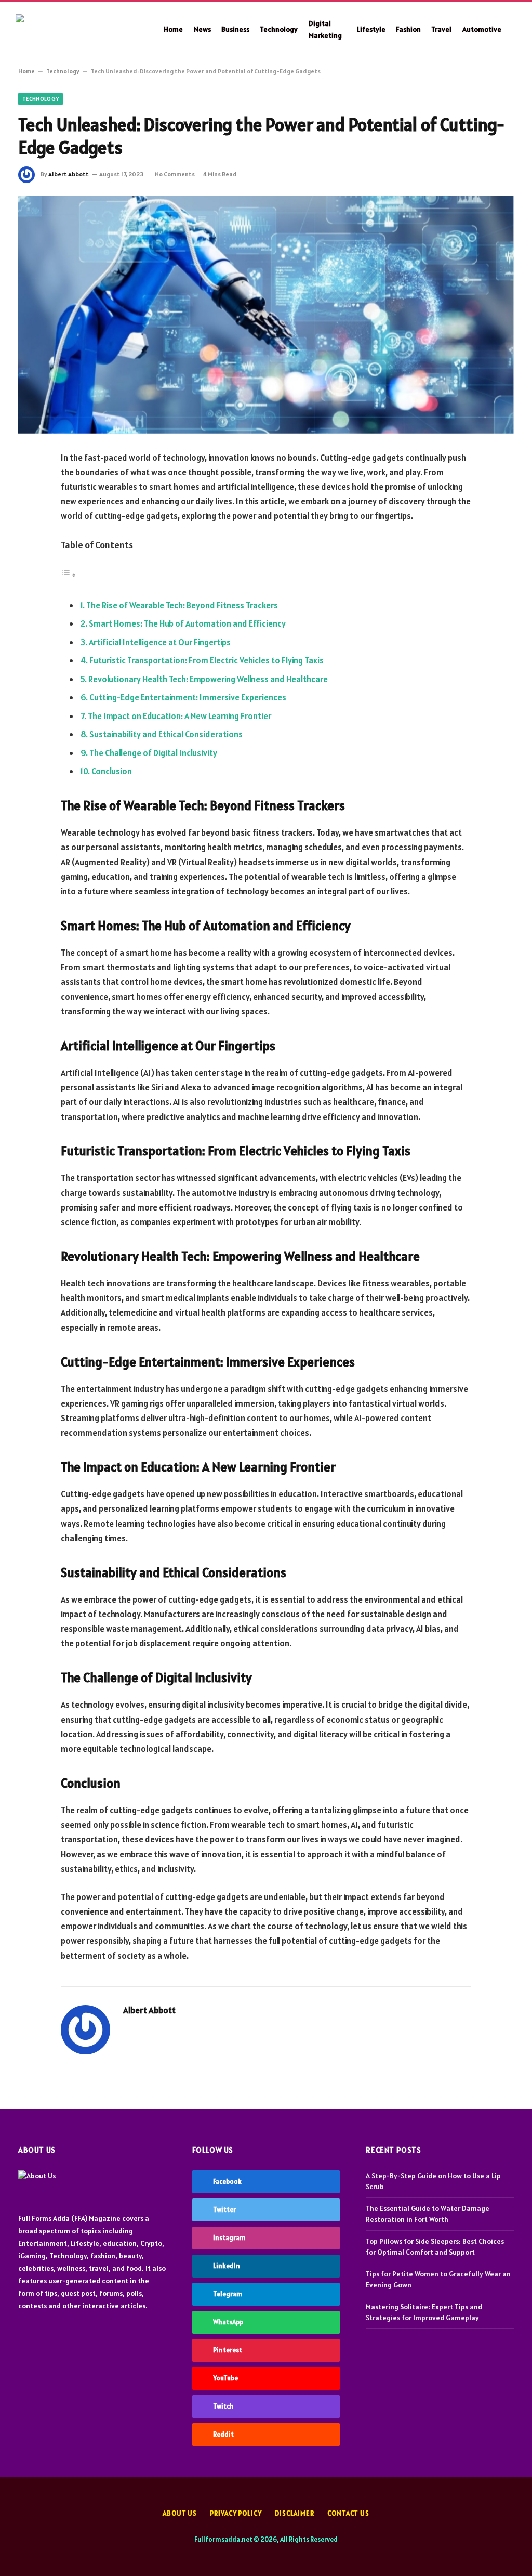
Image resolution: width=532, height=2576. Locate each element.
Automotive (482, 29)
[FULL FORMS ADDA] (78, 30)
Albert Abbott (69, 174)
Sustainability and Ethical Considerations (166, 734)
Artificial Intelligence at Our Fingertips (160, 642)
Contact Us (348, 2513)
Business (235, 29)
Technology (279, 29)
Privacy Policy (236, 2513)
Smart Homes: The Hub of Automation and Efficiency (187, 623)
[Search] (515, 29)
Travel (441, 29)
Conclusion (112, 771)
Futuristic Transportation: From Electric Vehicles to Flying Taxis (207, 660)
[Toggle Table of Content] (69, 575)
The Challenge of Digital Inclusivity (153, 753)
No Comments (175, 174)
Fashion (408, 29)
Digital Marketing (325, 29)
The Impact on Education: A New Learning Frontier (179, 716)
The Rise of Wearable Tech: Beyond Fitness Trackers (182, 605)
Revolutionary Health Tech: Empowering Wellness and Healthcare (208, 679)
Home (173, 29)
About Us (180, 2513)
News (202, 29)
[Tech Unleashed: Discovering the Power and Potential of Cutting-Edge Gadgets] (266, 315)
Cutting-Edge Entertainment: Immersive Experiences (188, 697)
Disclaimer (295, 2513)
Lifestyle (371, 29)
